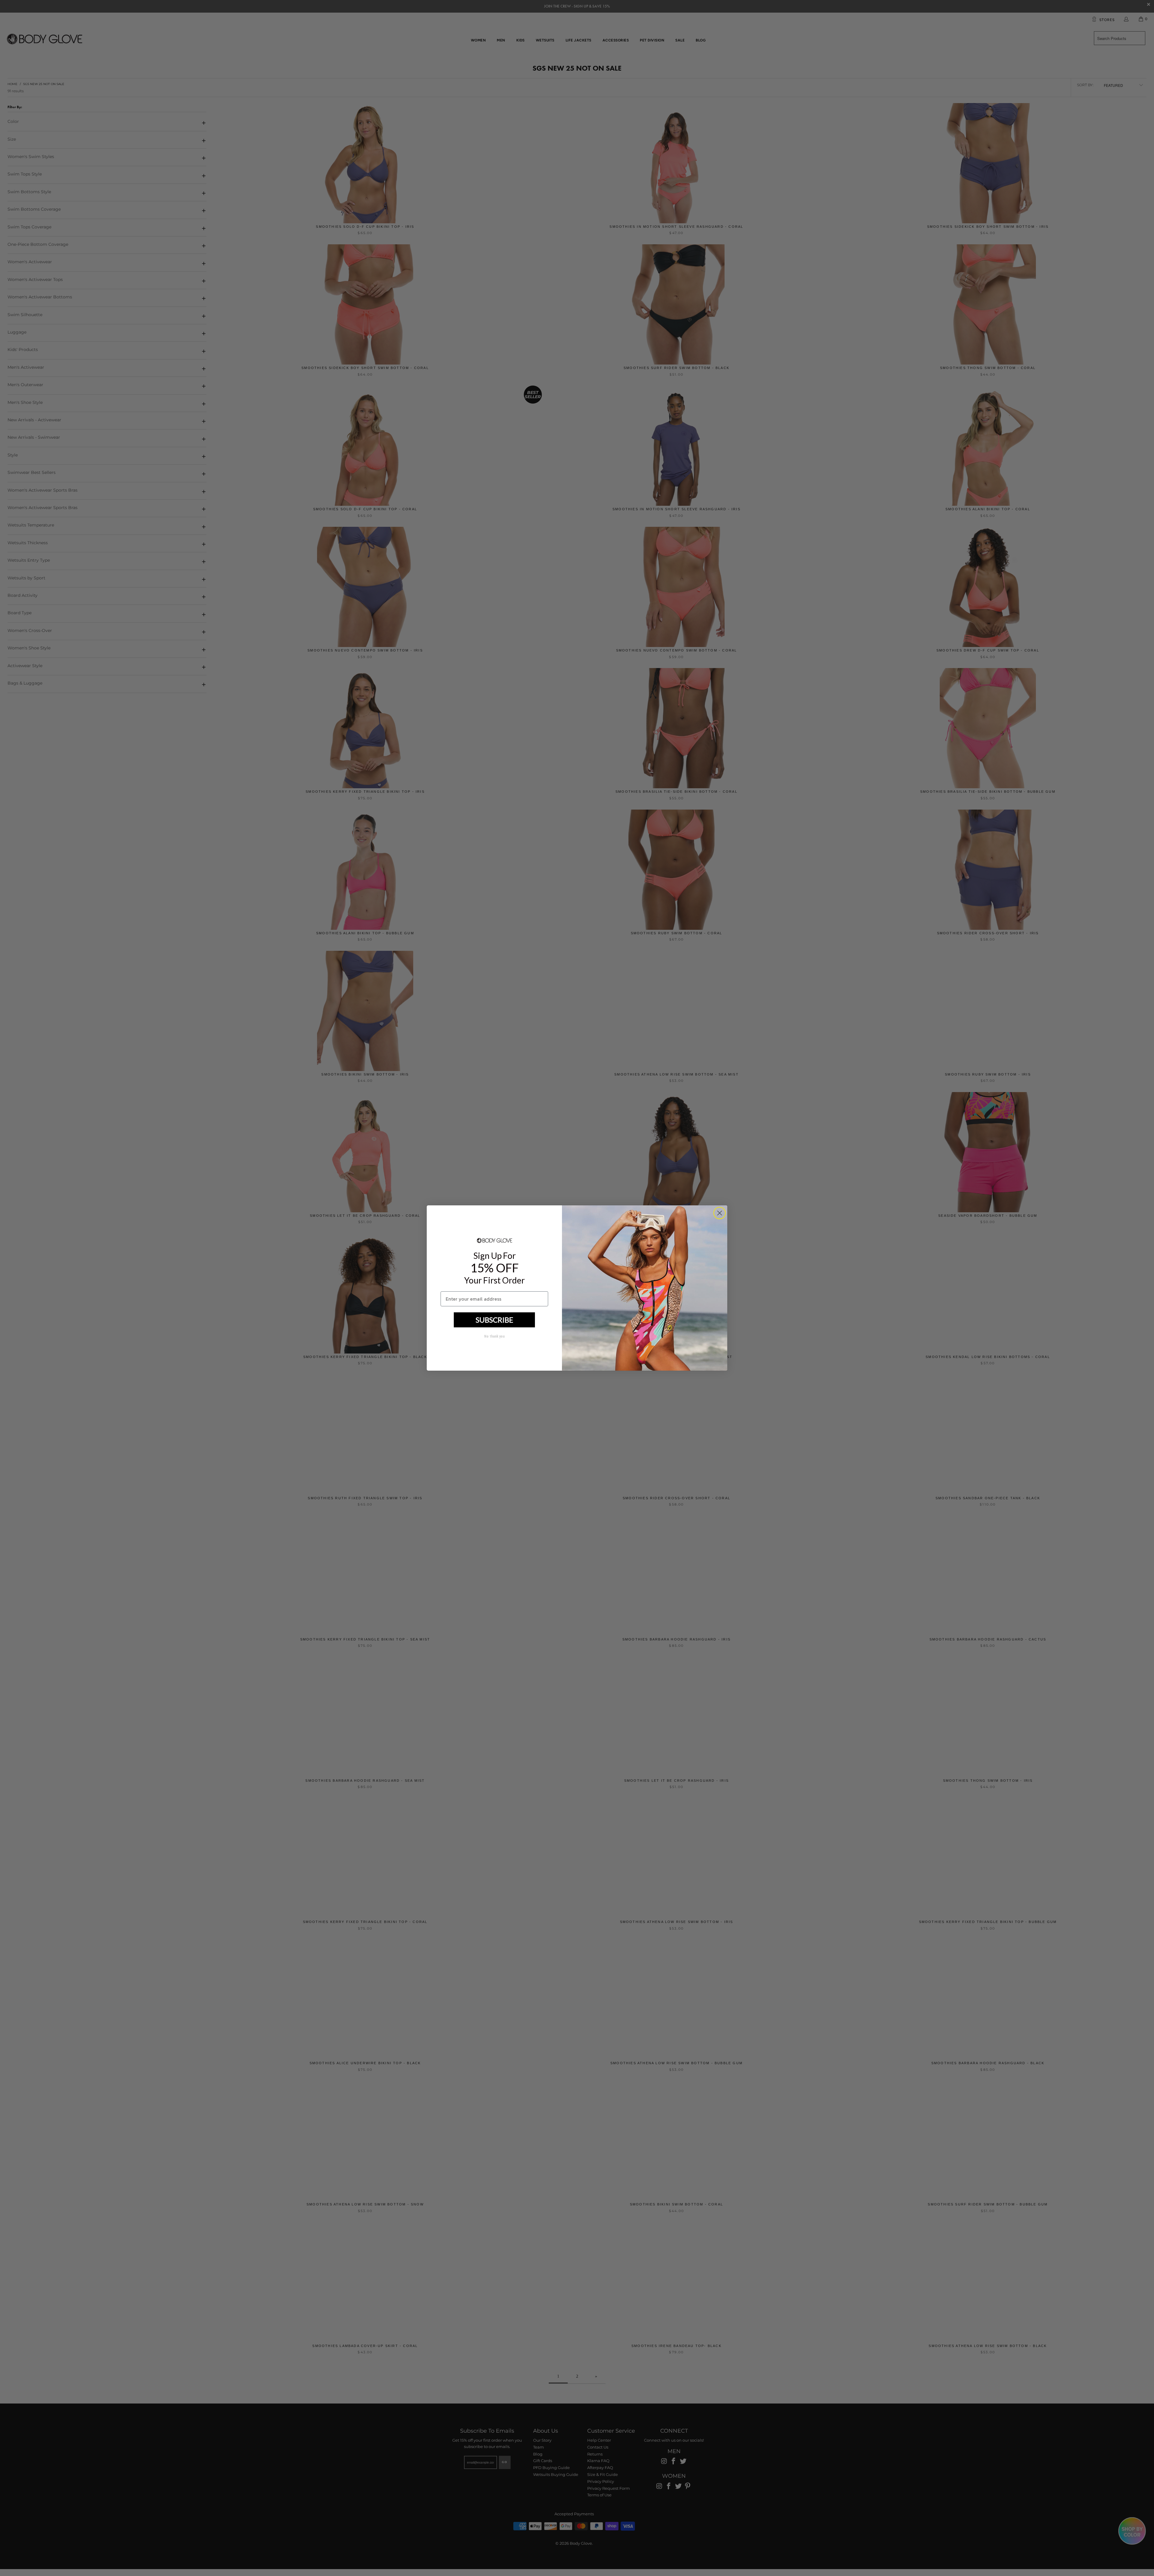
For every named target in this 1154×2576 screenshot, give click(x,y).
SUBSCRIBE (495, 1320)
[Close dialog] (720, 1213)
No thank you (494, 1336)
